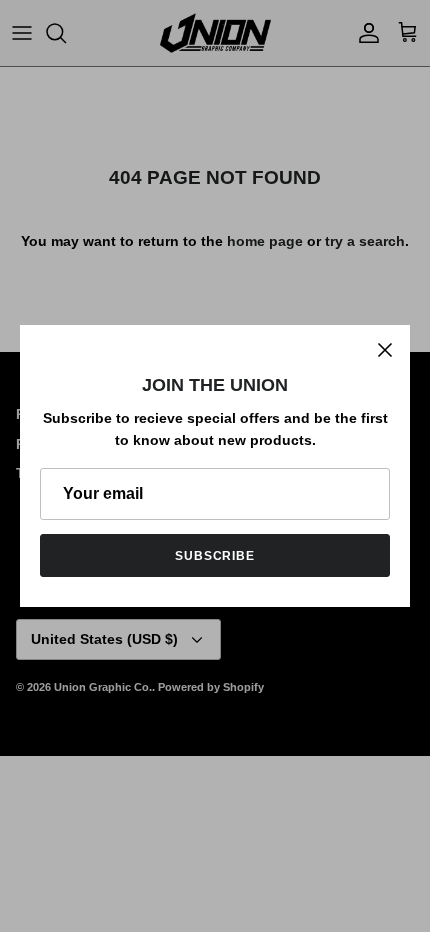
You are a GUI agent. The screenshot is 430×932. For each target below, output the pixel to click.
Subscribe (215, 556)
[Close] (385, 350)
